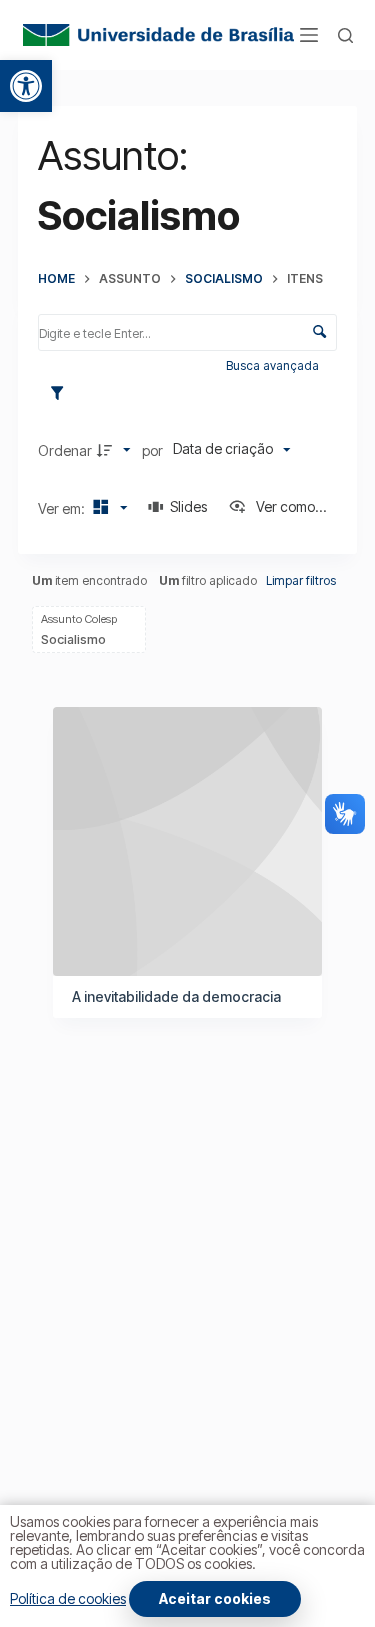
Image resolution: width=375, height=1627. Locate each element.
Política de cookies (68, 1598)
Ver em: (63, 508)
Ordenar (65, 450)
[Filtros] (62, 394)
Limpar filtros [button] (301, 580)
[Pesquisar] (345, 35)
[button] (26, 86)
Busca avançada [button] (274, 365)
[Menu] (309, 35)
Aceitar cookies (215, 1598)
